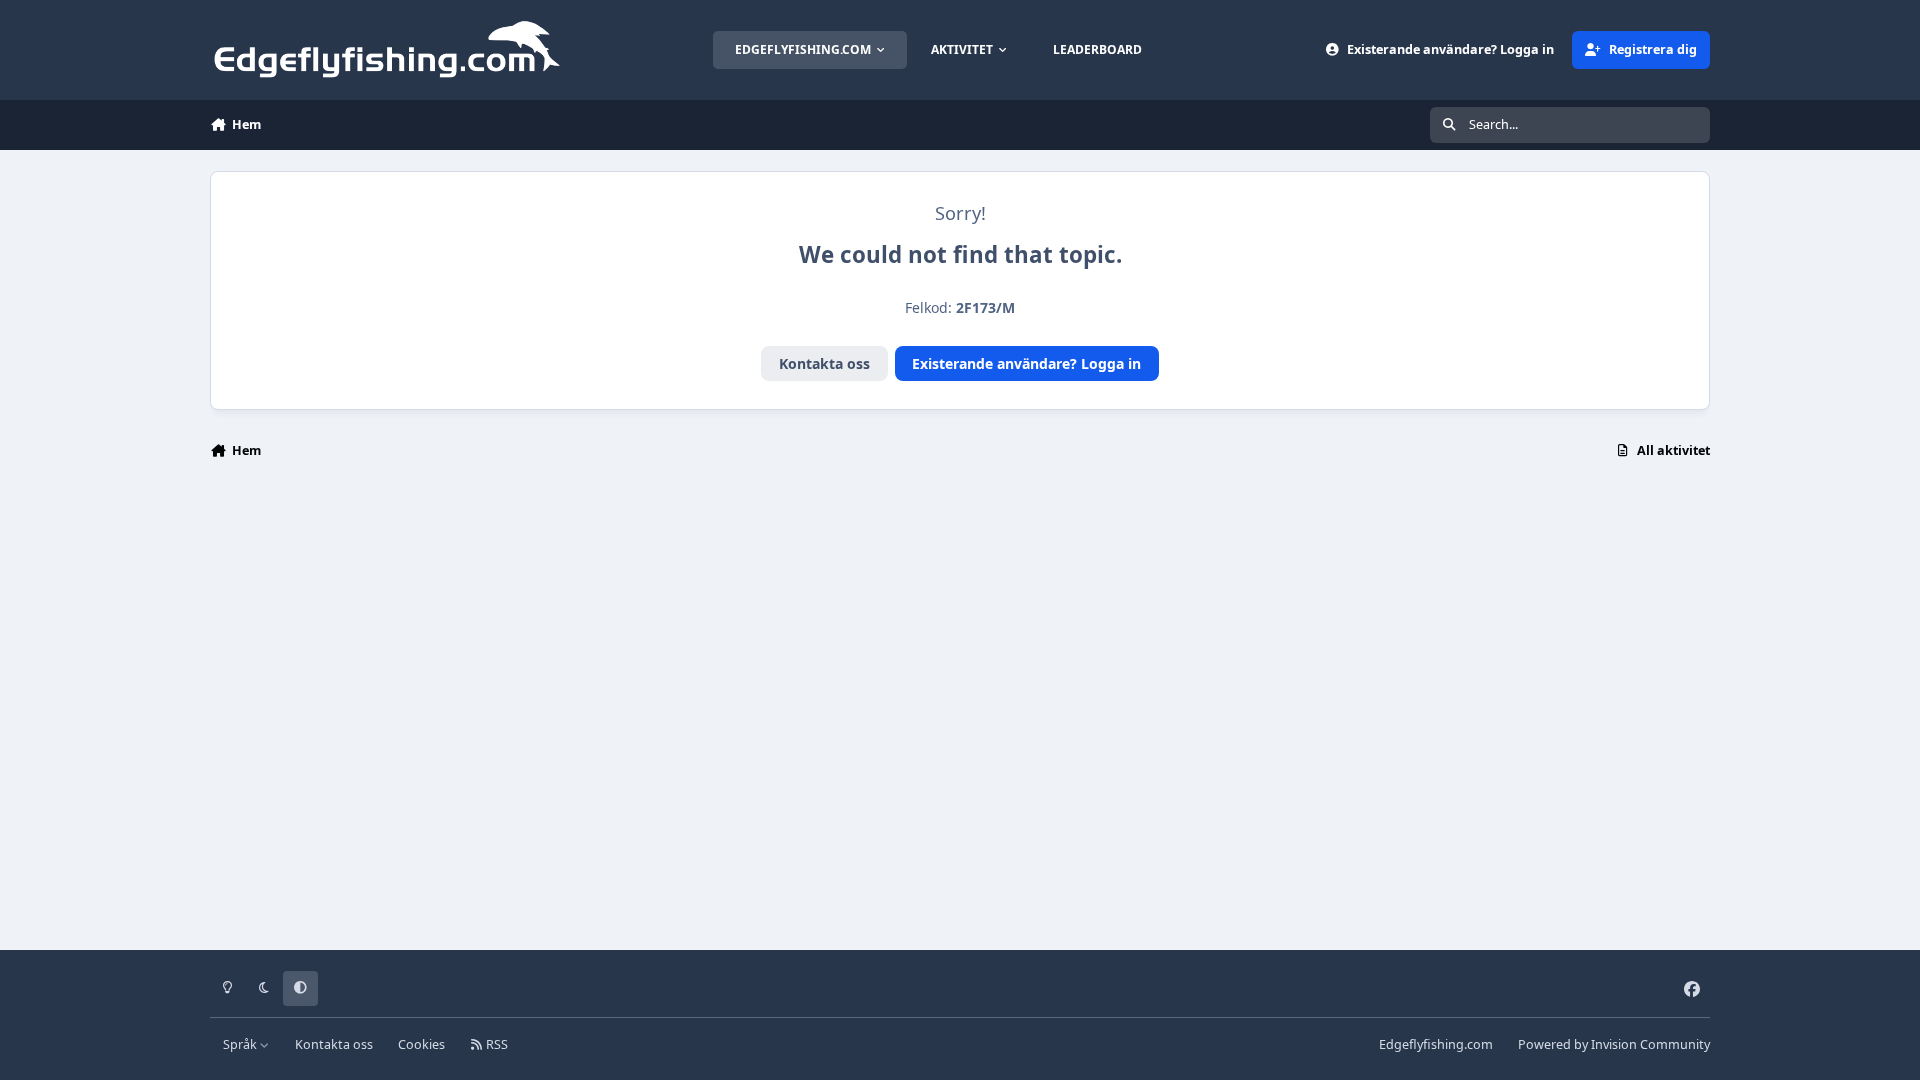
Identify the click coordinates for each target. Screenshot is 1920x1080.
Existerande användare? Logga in (1026, 363)
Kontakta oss (824, 363)
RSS (495, 1044)
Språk (241, 1044)
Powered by (1614, 1044)
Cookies (421, 1044)
